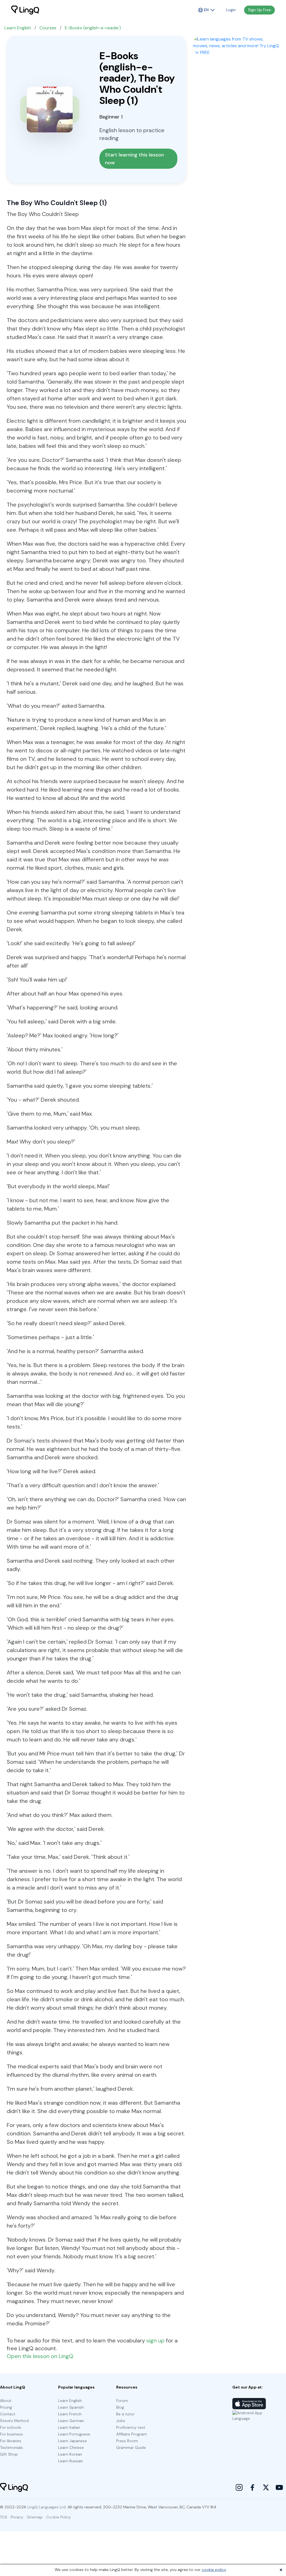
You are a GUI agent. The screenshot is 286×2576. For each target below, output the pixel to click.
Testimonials (11, 2447)
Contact (8, 2414)
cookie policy (214, 2570)
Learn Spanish (71, 2407)
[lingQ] (25, 10)
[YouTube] (279, 2487)
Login (231, 10)
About (6, 2401)
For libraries (11, 2441)
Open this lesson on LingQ (40, 2356)
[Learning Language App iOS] (249, 2404)
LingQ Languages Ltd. (47, 2507)
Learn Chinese (71, 2447)
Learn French (70, 2414)
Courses (48, 28)
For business (11, 2434)
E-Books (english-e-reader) (93, 28)
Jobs (121, 2421)
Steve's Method (14, 2421)
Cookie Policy (59, 2517)
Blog (120, 2407)
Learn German (71, 2421)
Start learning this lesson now (135, 159)
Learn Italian (69, 2427)
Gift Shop (9, 2454)
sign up (155, 2340)
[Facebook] (252, 2487)
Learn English (18, 28)
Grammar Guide (131, 2447)
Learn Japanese (72, 2441)
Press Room (127, 2441)
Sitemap (35, 2517)
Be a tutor (125, 2414)
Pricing (6, 2407)
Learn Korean (70, 2454)
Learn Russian (71, 2461)
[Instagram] (239, 2487)
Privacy (17, 2517)
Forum (122, 2401)
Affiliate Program (132, 2434)
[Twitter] (266, 2487)
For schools (11, 2427)
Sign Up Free (259, 10)
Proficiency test (131, 2427)
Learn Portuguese (74, 2434)
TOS (4, 2517)
